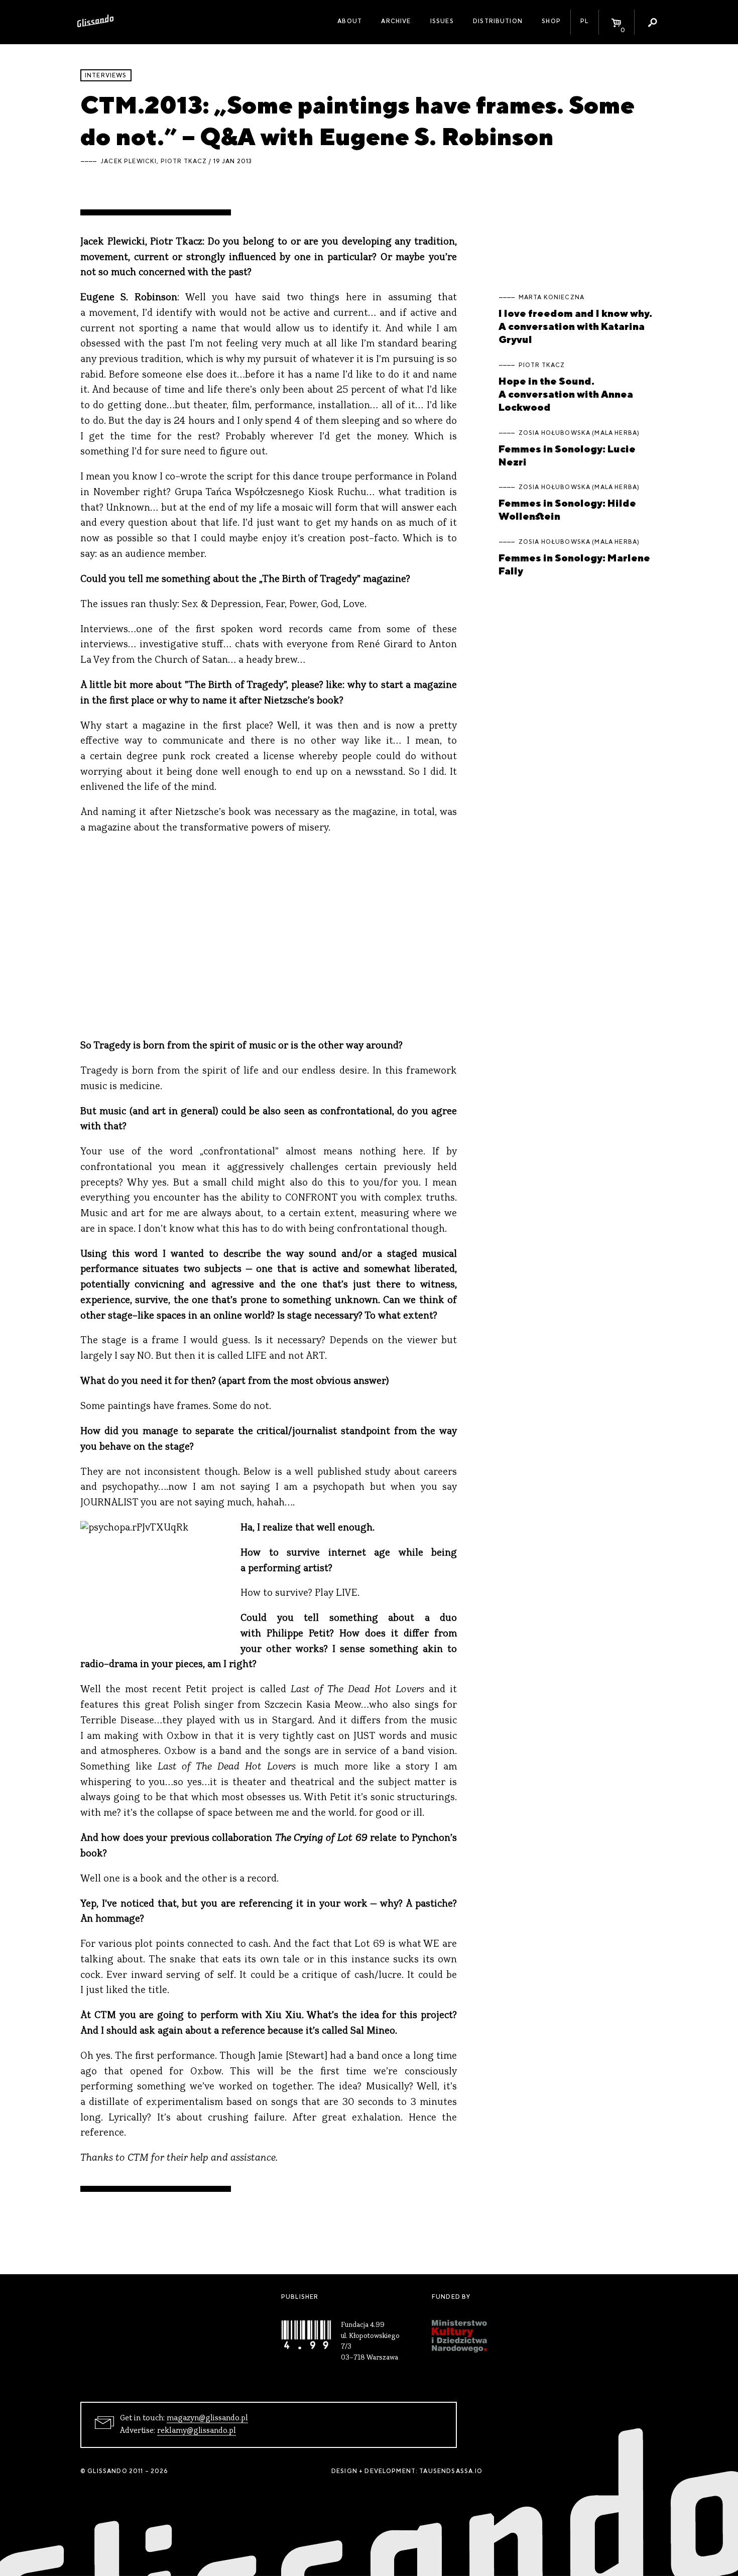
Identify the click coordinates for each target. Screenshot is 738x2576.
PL (584, 21)
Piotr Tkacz (184, 161)
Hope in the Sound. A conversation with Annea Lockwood (566, 394)
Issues (442, 21)
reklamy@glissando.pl (197, 2431)
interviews (106, 75)
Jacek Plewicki (129, 161)
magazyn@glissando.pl (207, 2418)
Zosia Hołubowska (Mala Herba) (579, 433)
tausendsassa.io (451, 2471)
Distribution (498, 21)
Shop (551, 21)
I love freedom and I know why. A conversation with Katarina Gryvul (575, 326)
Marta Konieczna (551, 297)
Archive (396, 21)
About (350, 21)
